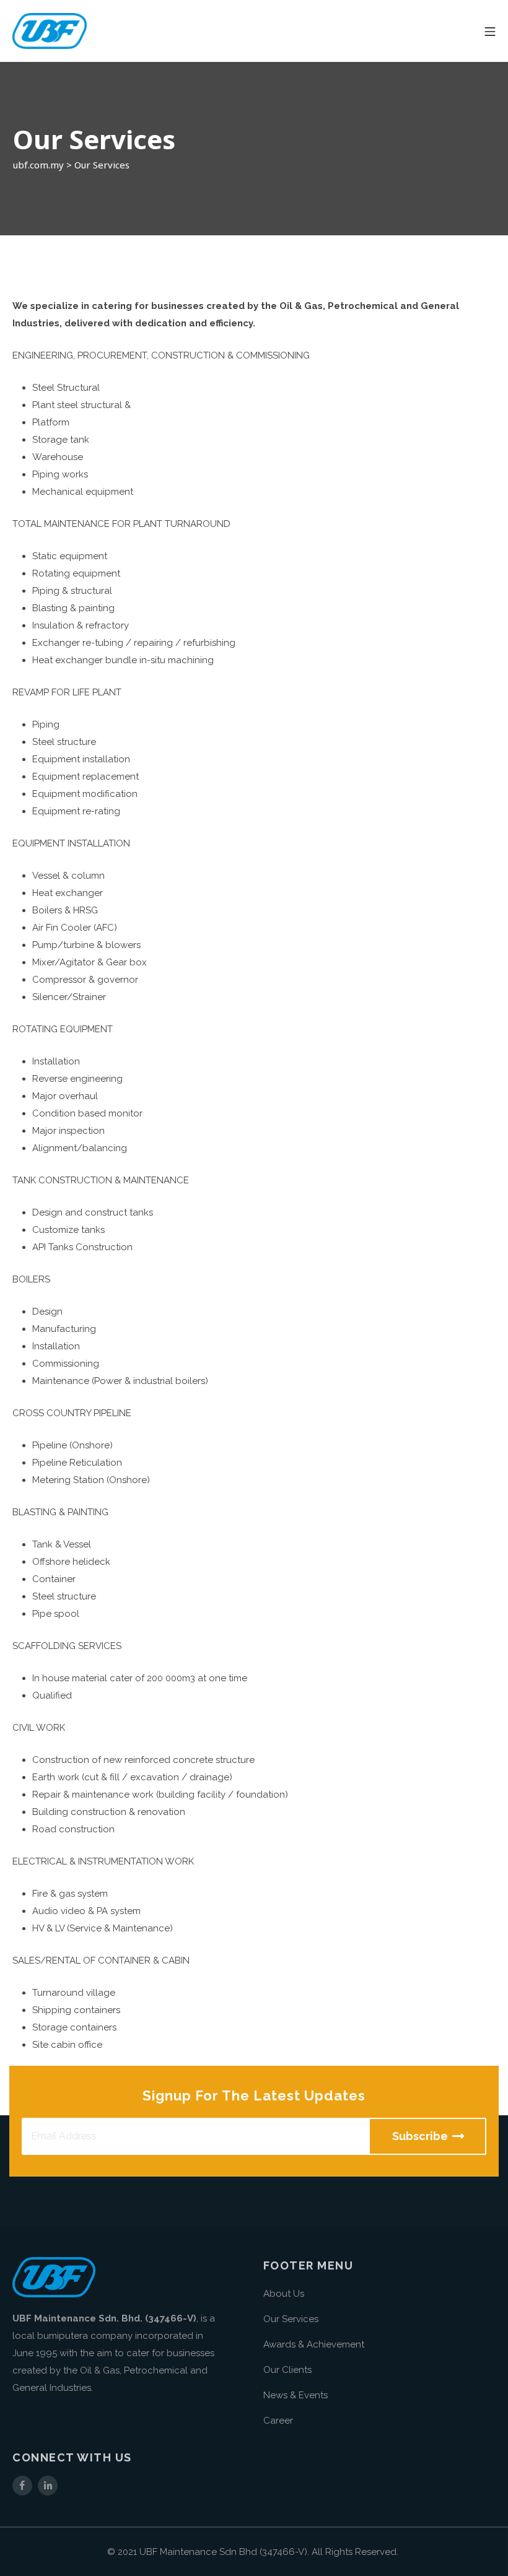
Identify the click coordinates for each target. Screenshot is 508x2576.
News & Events (296, 2395)
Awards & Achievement (314, 2344)
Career (278, 2421)
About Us (284, 2294)
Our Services (291, 2319)
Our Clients (287, 2370)
